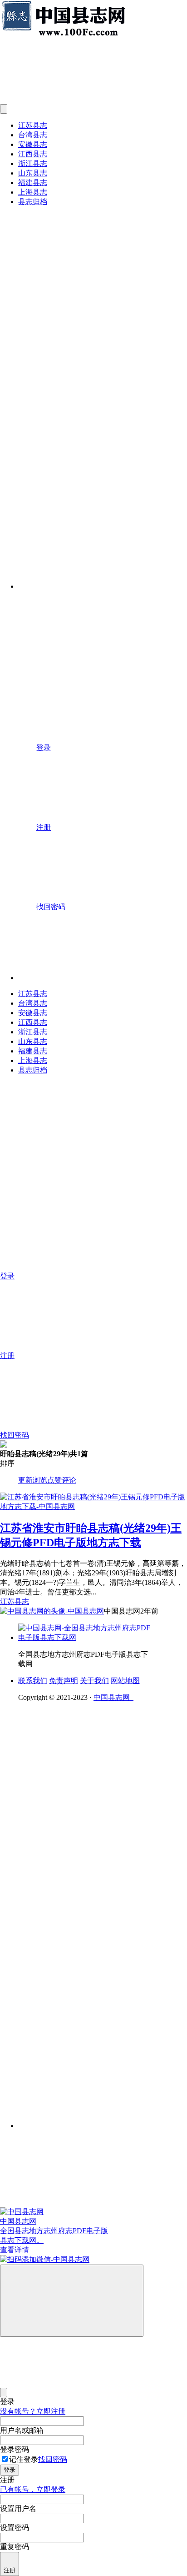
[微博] (86, 1947)
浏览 (40, 1480)
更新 (25, 1480)
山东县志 (33, 173)
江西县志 (33, 154)
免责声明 (64, 1681)
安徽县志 (33, 144)
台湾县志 (33, 135)
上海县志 (33, 192)
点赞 (54, 1480)
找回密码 (53, 2459)
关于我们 (94, 1681)
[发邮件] (103, 2117)
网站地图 (125, 1681)
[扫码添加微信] (93, 2260)
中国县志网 (113, 1697)
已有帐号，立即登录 (33, 2489)
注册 (10, 2570)
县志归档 (33, 202)
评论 (69, 1480)
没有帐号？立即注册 (33, 2411)
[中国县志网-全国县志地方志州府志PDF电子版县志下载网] (86, 1637)
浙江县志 (33, 163)
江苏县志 (33, 125)
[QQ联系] (103, 1877)
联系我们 (33, 1681)
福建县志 (33, 183)
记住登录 (24, 2459)
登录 (10, 2470)
